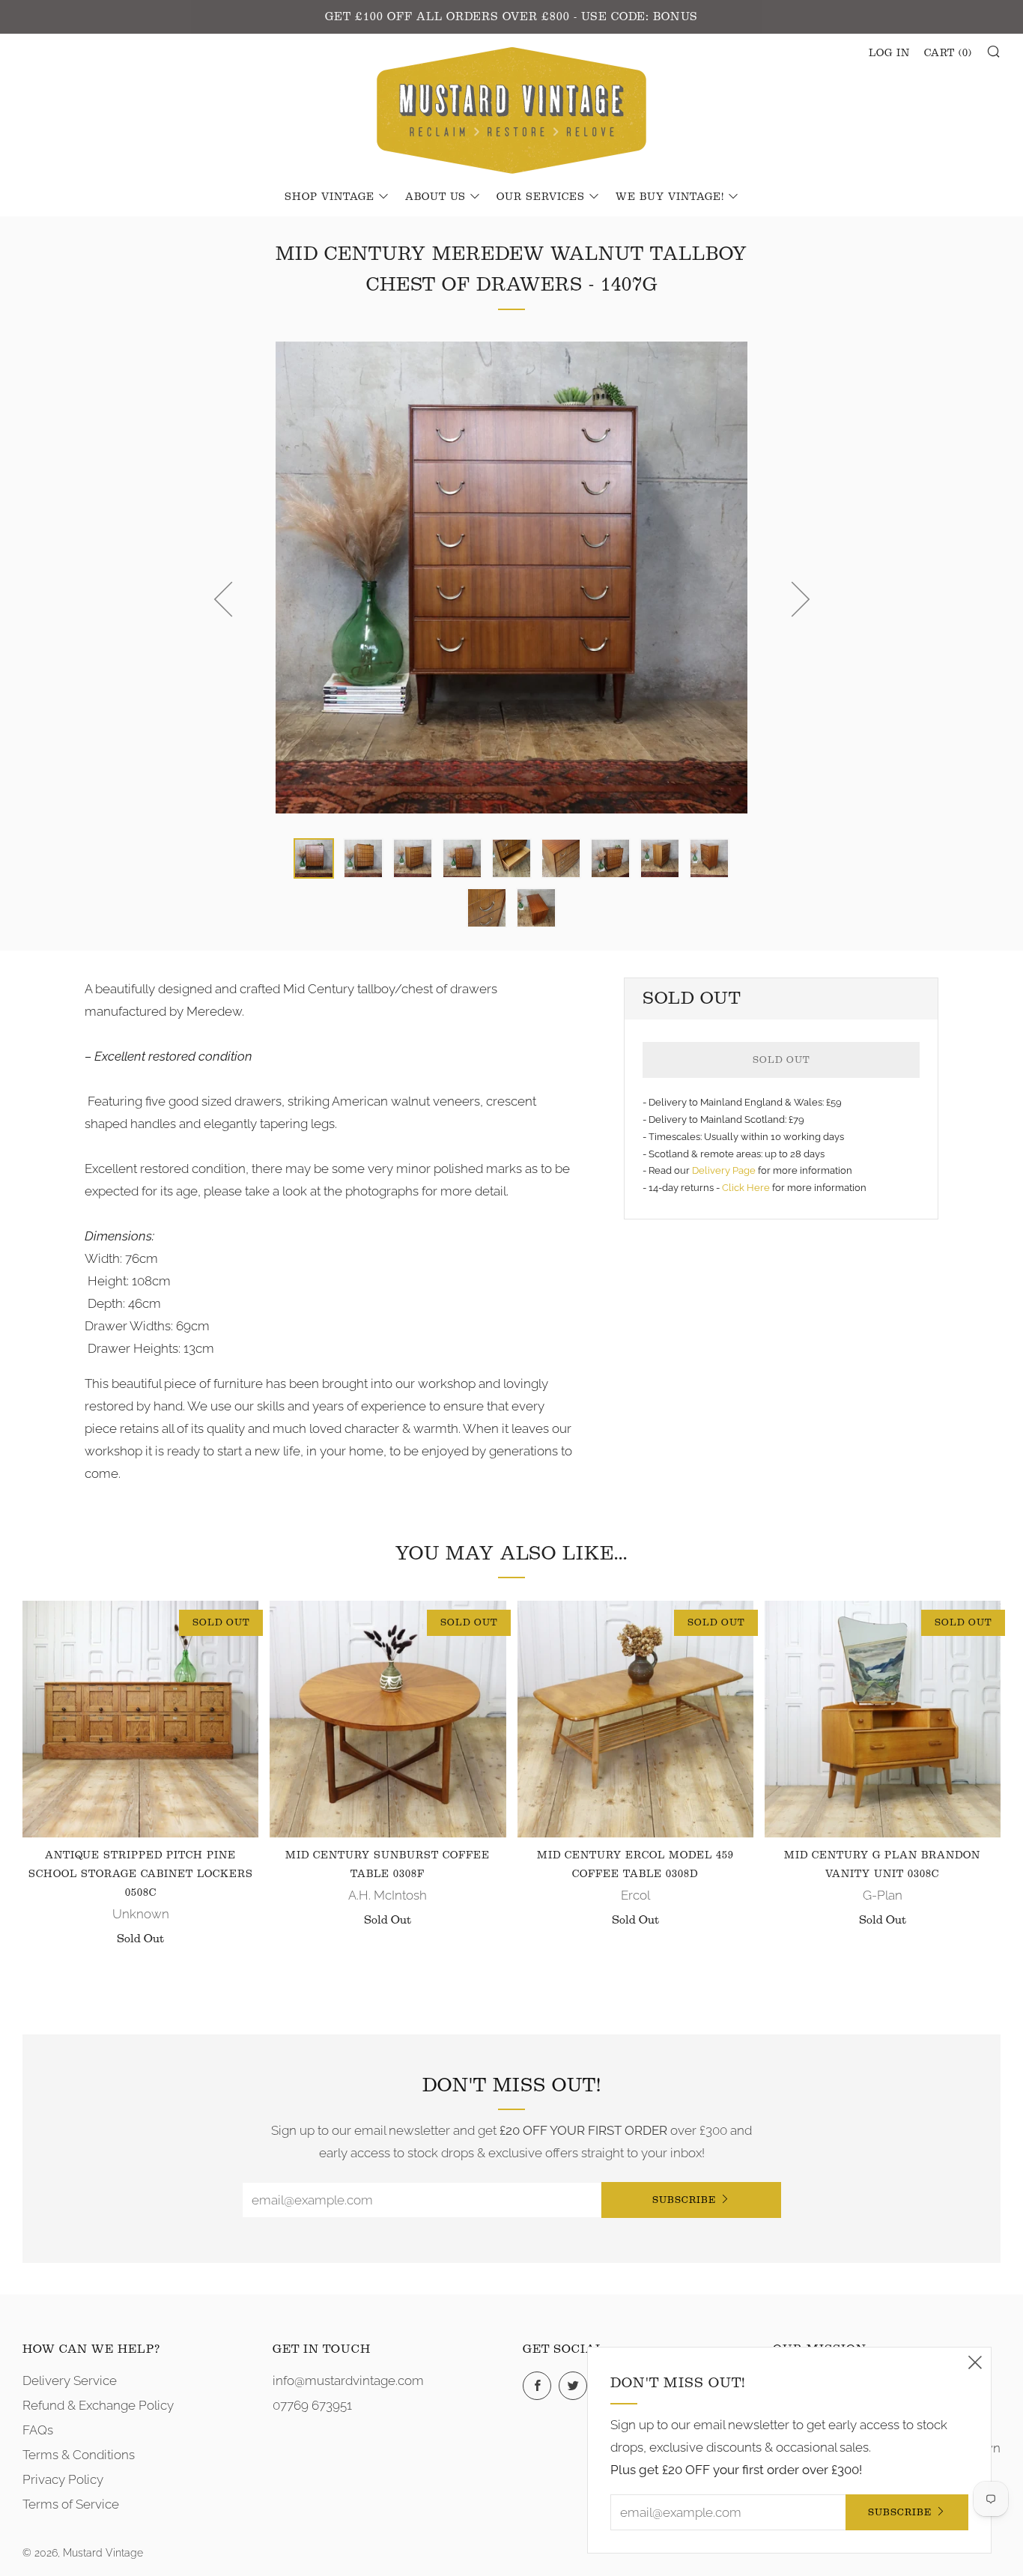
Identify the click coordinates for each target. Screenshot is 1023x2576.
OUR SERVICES (541, 197)
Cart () (948, 53)
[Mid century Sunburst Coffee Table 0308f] (388, 1719)
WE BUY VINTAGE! (670, 197)
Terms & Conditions (79, 2455)
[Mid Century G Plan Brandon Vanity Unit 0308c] (883, 1719)
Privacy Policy (63, 2479)
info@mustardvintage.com (348, 2380)
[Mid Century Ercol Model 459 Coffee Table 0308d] (635, 1719)
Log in (889, 53)
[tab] (314, 858)
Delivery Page (724, 1170)
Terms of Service (71, 2504)
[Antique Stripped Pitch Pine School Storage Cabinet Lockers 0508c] (140, 1719)
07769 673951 (312, 2405)
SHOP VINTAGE (330, 197)
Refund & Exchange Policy (98, 2405)
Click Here (747, 1188)
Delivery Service (70, 2380)
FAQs (38, 2430)
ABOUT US (435, 197)
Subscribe (684, 2200)
